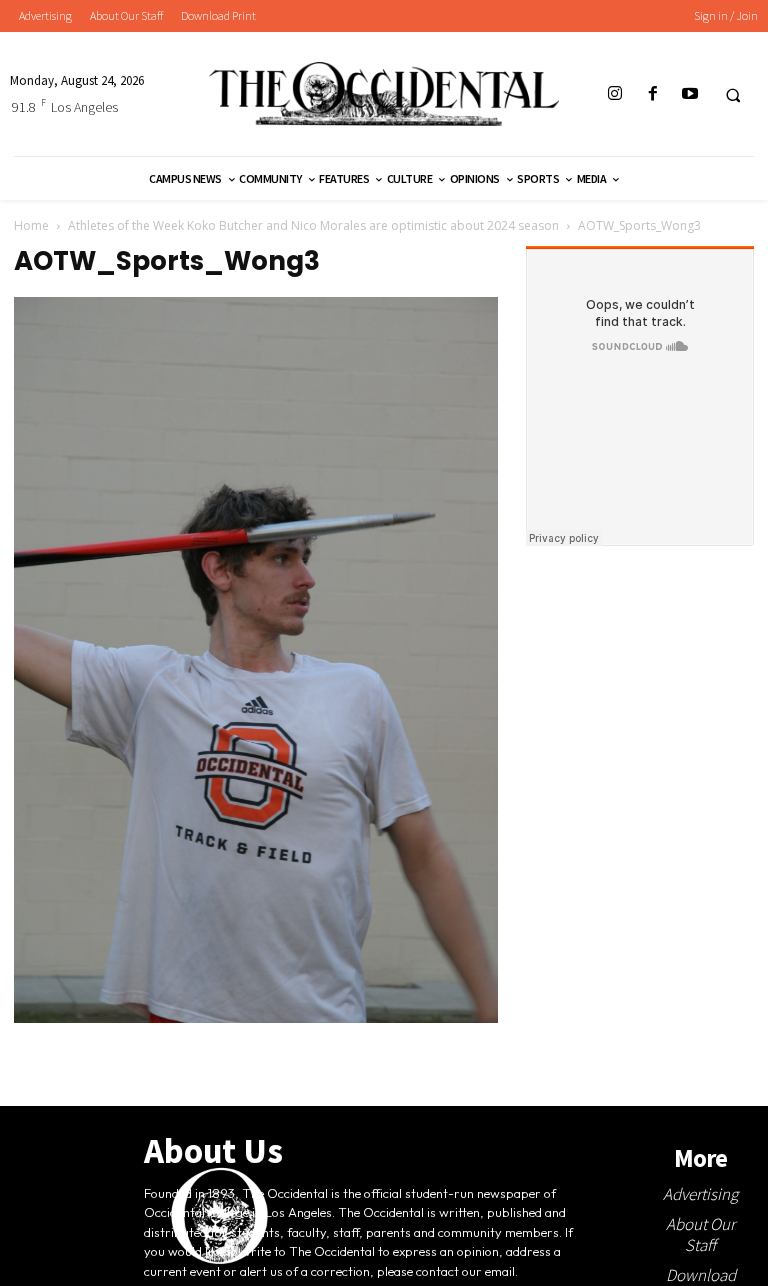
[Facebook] (652, 94)
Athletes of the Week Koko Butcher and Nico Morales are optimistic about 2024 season (313, 225)
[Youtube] (689, 94)
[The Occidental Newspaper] (384, 94)
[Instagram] (615, 94)
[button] (733, 95)
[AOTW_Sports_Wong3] (256, 1018)
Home (31, 225)
